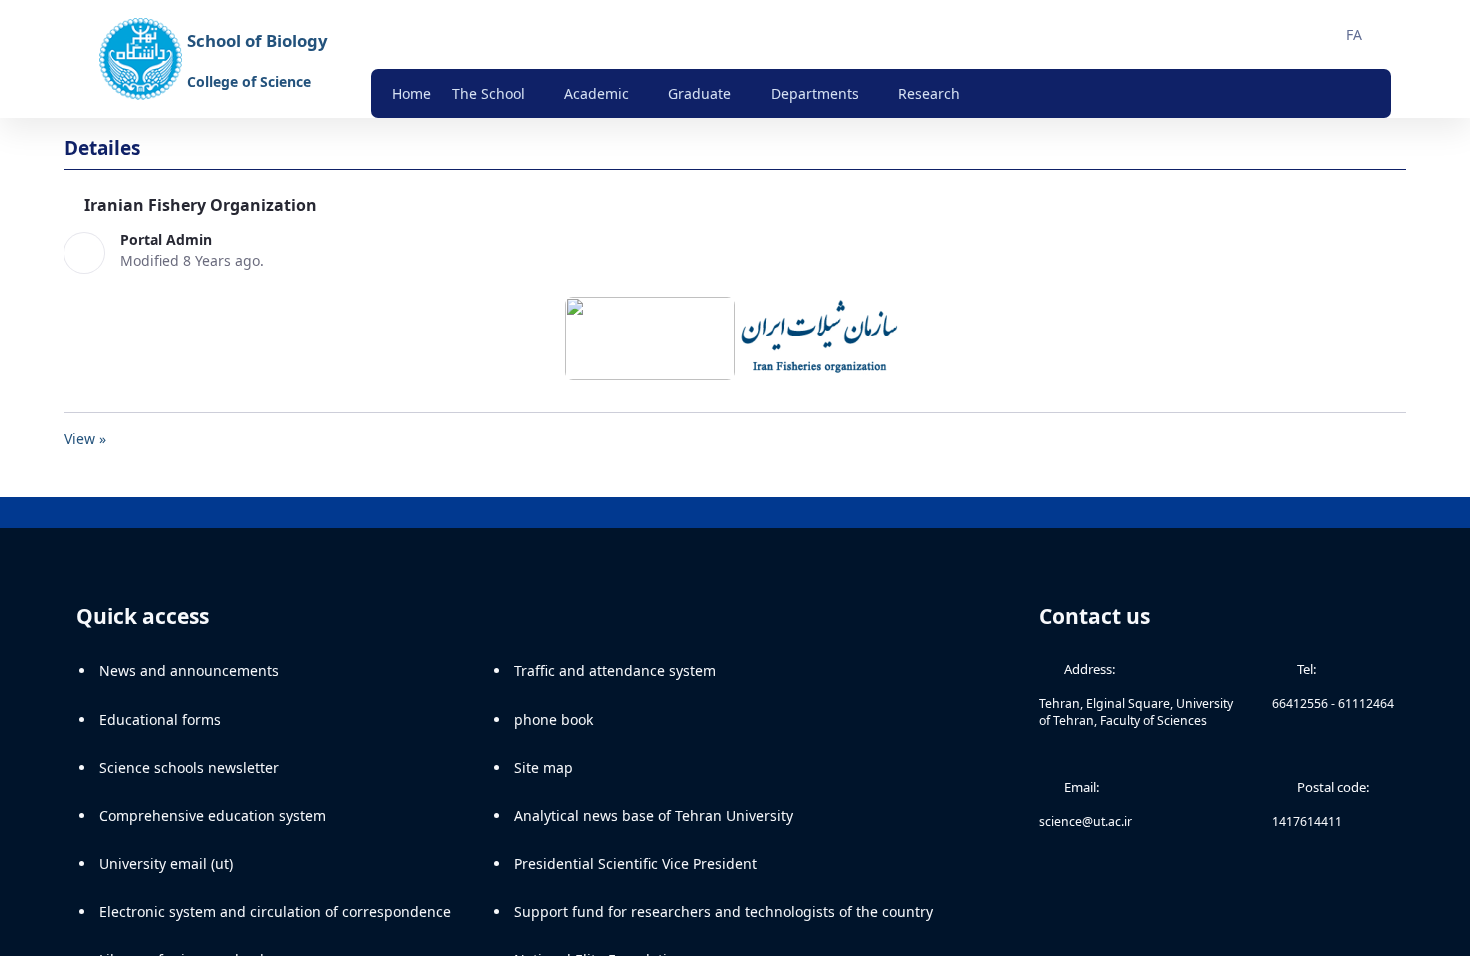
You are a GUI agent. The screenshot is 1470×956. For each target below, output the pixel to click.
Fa (1354, 34)
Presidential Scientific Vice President (635, 873)
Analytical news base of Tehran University (653, 825)
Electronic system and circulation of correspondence (275, 921)
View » (85, 448)
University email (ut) (166, 873)
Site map (543, 777)
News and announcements (189, 680)
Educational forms (160, 728)
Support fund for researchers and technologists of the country (723, 921)
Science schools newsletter (189, 777)
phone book (553, 728)
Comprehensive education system (212, 825)
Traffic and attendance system (615, 680)
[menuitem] (411, 93)
